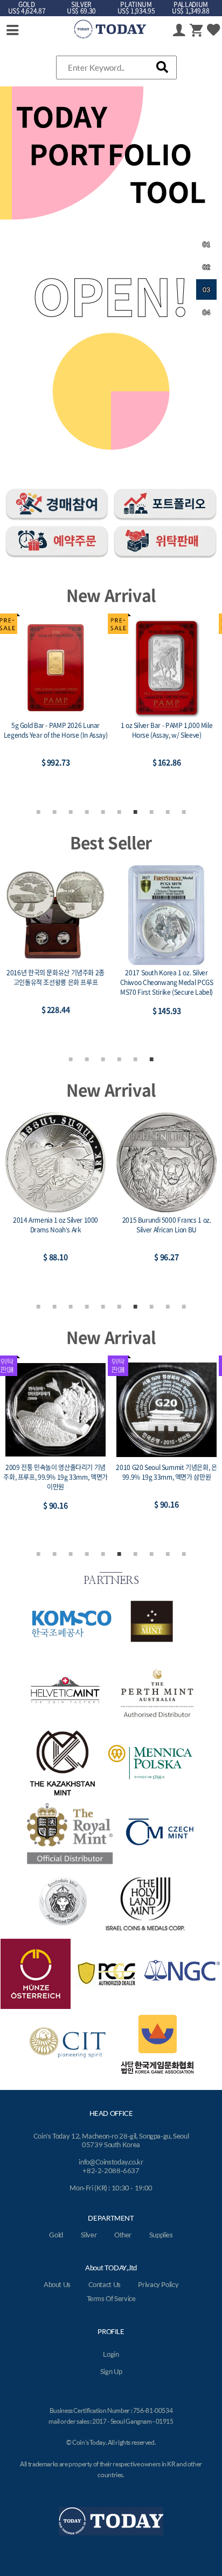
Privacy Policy (158, 2284)
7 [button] (135, 811)
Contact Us (105, 2284)
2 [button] (54, 811)
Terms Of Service (111, 2298)
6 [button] (119, 811)
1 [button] (38, 811)
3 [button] (71, 811)
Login (111, 2354)
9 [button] (168, 811)
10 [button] (184, 811)
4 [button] (87, 811)
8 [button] (151, 811)
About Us (57, 2284)
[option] (55, 705)
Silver (89, 2235)
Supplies (161, 2235)
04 (206, 312)
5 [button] (103, 811)
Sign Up (111, 2371)
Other (123, 2235)
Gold (56, 2235)
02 (206, 267)
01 (206, 244)
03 (206, 290)
